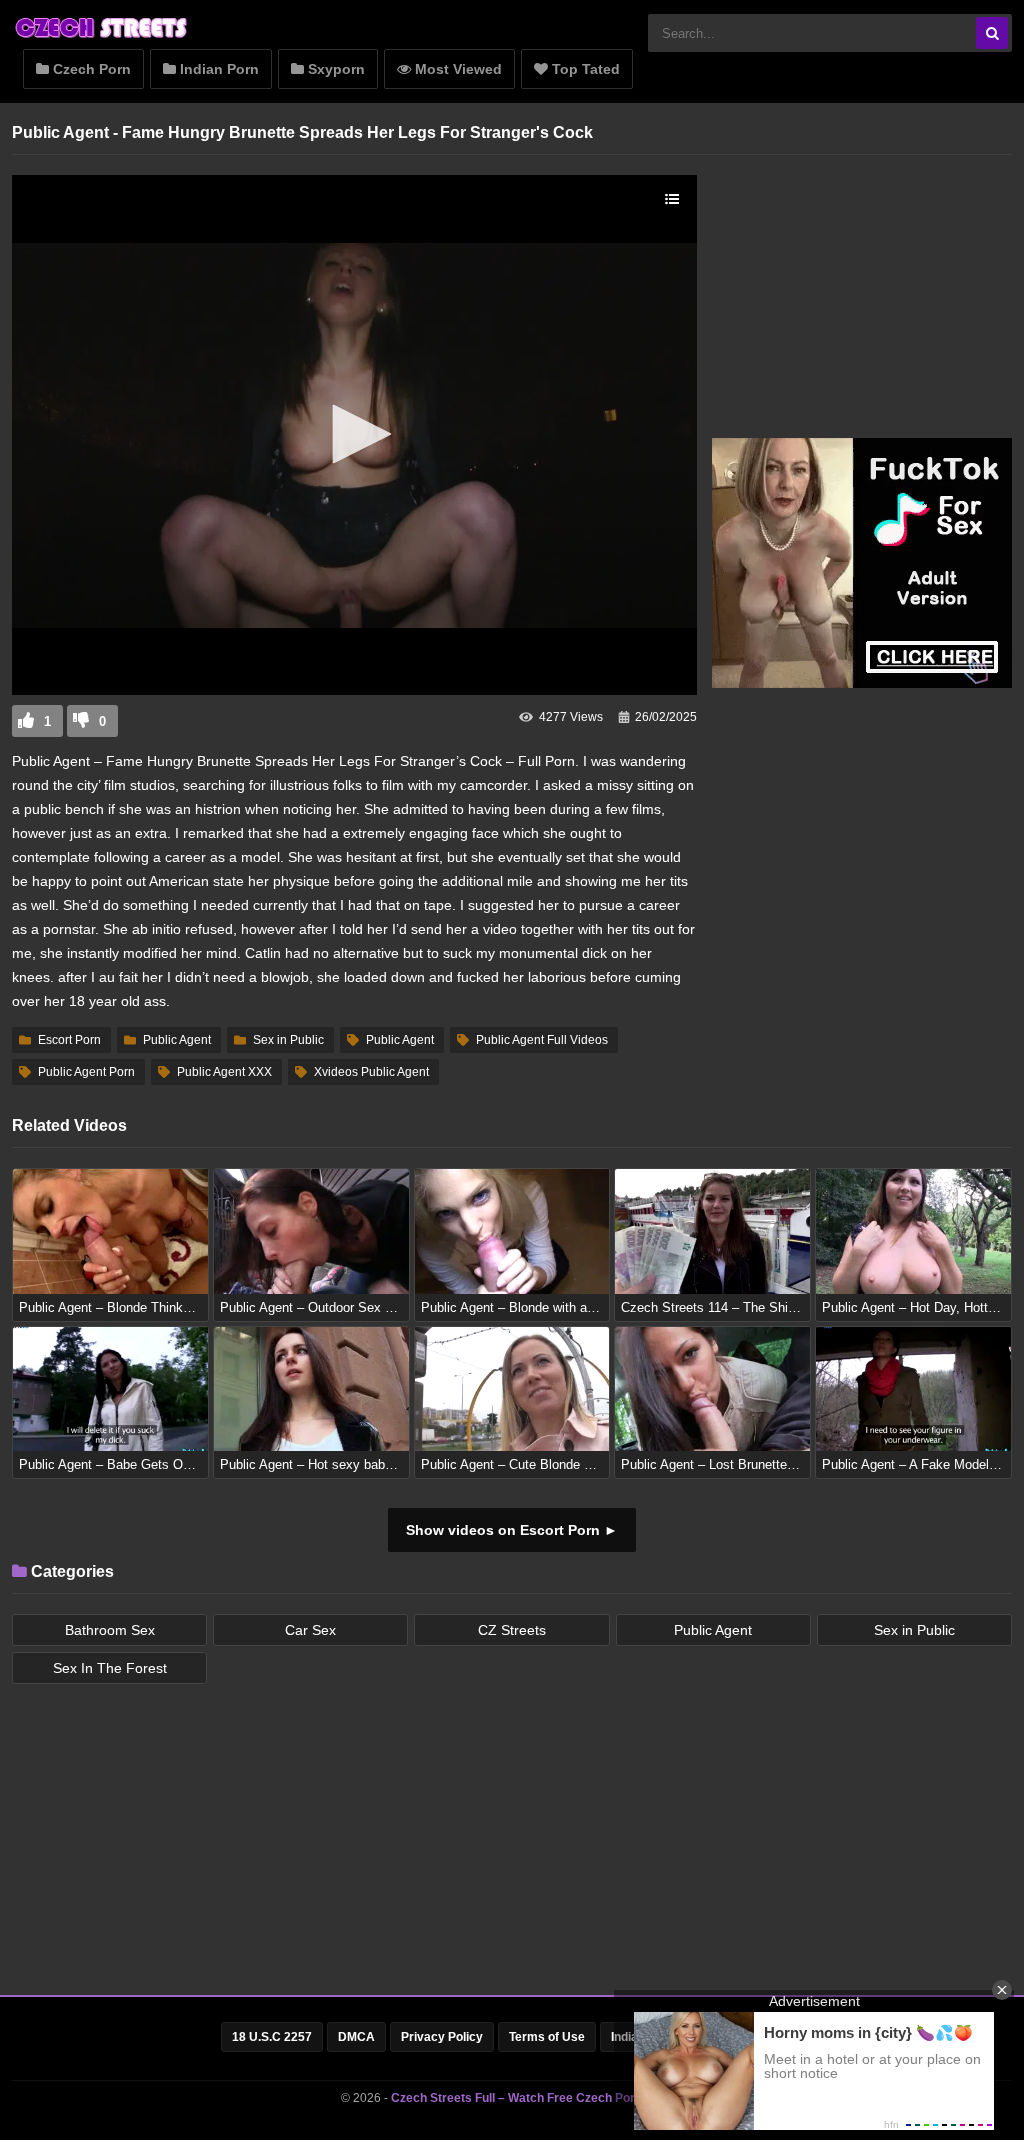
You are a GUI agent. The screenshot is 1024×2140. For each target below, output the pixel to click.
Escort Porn (69, 1040)
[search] (992, 33)
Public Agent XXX (224, 1072)
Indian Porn (217, 69)
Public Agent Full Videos (542, 1040)
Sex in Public (288, 1040)
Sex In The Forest (110, 1668)
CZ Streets (512, 1630)
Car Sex (310, 1630)
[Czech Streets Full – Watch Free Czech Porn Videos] (102, 37)
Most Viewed (456, 69)
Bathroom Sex (110, 1630)
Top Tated (584, 69)
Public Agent (177, 1040)
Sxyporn (334, 69)
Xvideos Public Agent (371, 1072)
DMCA (356, 2037)
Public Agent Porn (86, 1072)
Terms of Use (547, 2037)
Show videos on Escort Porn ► (512, 1530)
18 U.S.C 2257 (272, 2037)
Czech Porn (90, 69)
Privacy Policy (442, 2037)
